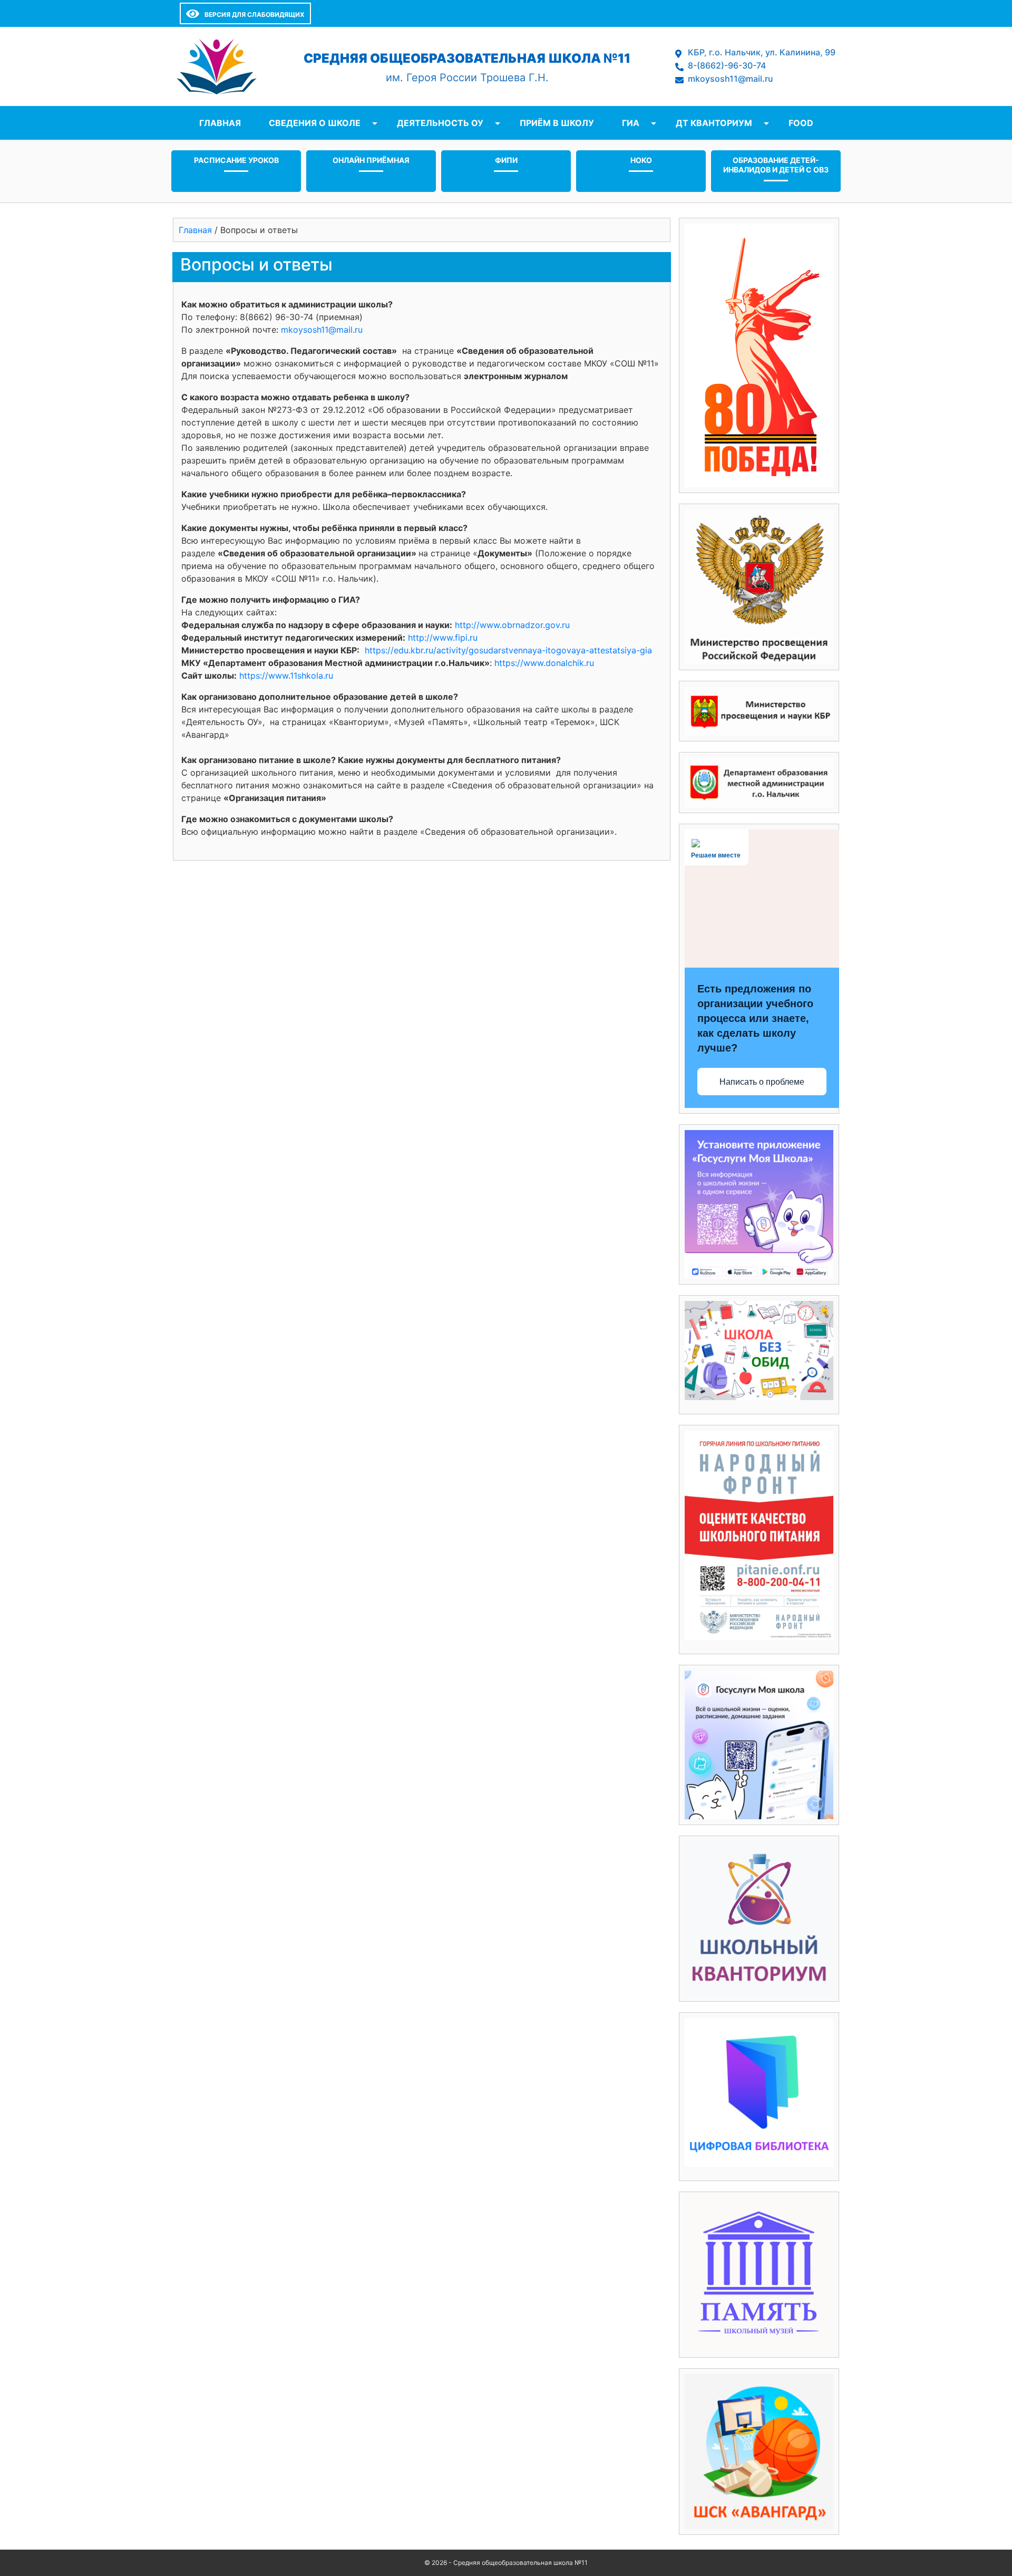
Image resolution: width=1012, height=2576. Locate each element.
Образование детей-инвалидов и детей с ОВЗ (776, 165)
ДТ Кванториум (714, 123)
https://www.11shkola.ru (286, 676)
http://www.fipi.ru (443, 638)
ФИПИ (506, 160)
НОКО (641, 160)
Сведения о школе (315, 123)
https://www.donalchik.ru (544, 663)
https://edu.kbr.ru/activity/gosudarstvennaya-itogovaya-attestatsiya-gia (508, 650)
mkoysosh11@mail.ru (731, 79)
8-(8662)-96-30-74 (727, 65)
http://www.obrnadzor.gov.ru (512, 625)
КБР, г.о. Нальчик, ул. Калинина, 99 (762, 52)
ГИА (631, 123)
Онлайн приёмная (371, 160)
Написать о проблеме (762, 1082)
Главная (220, 123)
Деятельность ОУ (440, 123)
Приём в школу (557, 123)
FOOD (801, 123)
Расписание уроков (236, 160)
